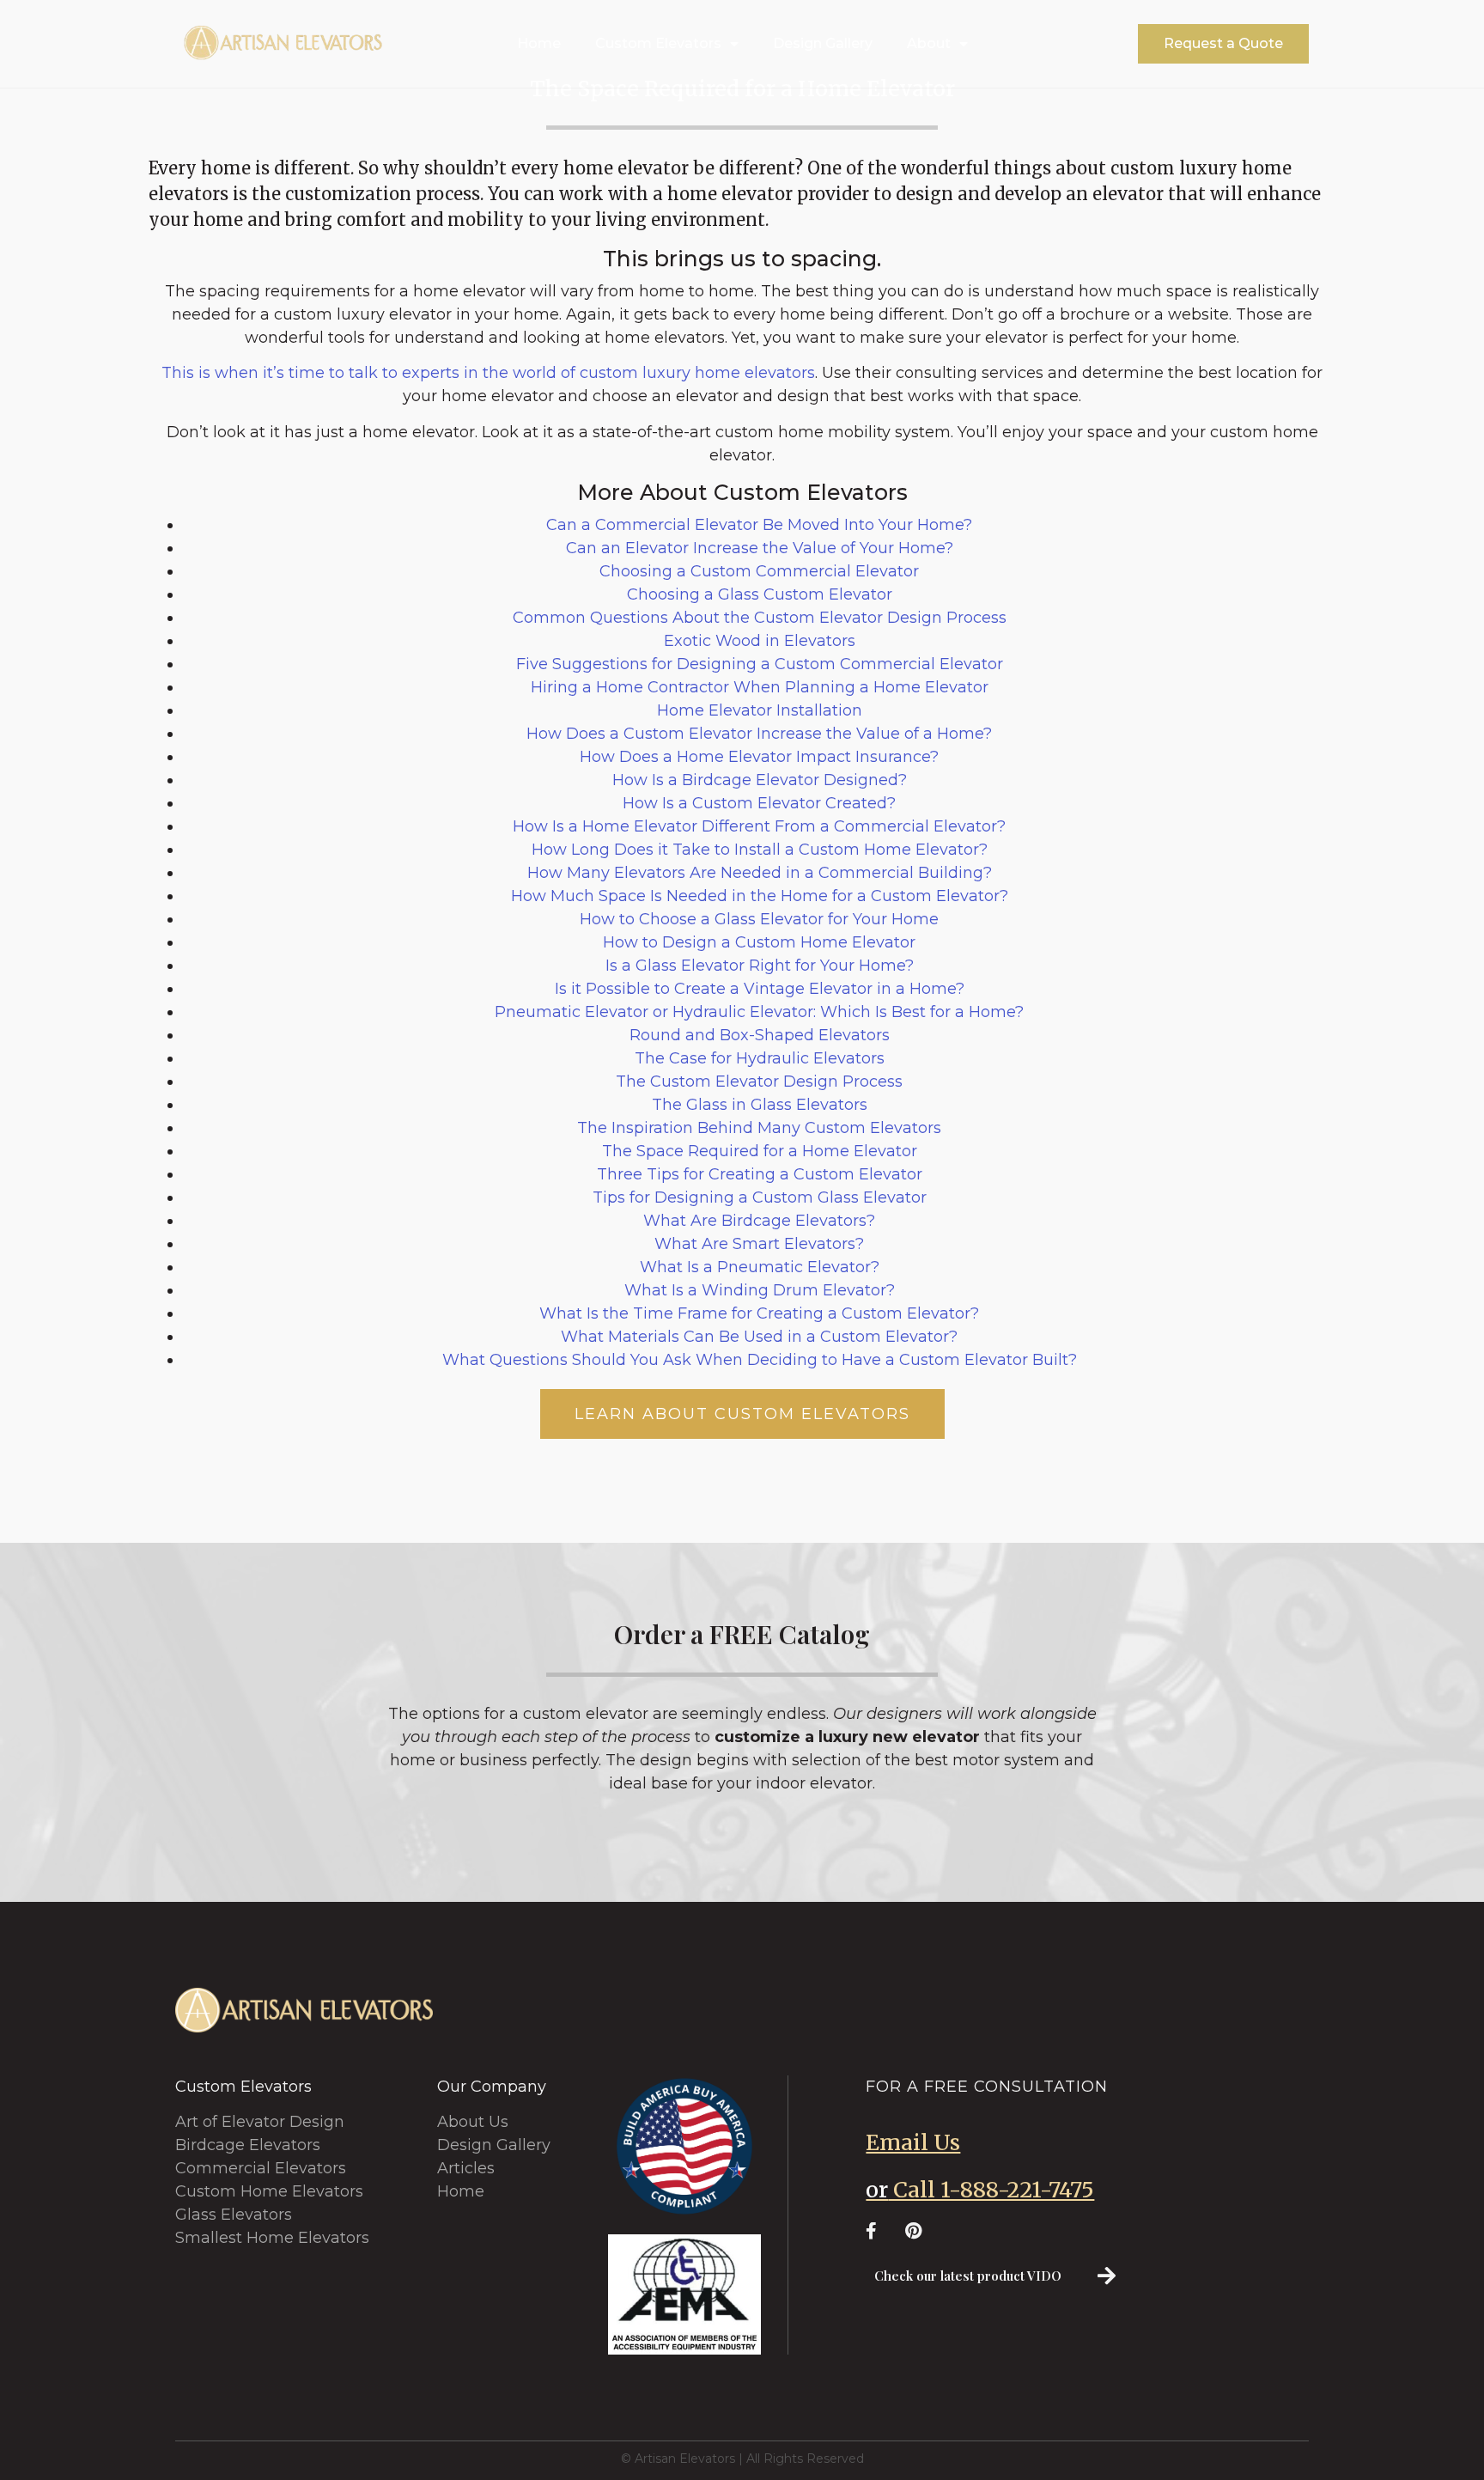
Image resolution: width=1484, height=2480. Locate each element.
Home (539, 43)
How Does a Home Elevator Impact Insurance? (759, 757)
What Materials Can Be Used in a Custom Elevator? (759, 1337)
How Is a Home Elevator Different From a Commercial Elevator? (759, 826)
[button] (1223, 44)
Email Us (913, 2142)
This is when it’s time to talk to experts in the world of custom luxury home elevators (488, 373)
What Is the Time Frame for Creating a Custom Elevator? (759, 1313)
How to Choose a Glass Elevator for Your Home (759, 919)
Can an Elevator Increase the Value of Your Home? (760, 548)
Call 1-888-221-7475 (980, 2190)
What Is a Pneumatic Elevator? (760, 1267)
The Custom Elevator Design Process (759, 1082)
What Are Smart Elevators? (759, 1244)
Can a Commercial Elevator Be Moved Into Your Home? (759, 525)
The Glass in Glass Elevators (760, 1105)
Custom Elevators (658, 43)
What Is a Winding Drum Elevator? (760, 1290)
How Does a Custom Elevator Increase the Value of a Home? (759, 734)
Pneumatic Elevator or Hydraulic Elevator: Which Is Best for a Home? (759, 1012)
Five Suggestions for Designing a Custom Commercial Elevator (760, 664)
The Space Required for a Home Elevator (760, 1151)
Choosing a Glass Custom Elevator (760, 594)
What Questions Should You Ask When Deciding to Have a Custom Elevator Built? (760, 1360)
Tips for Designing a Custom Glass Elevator (760, 1197)
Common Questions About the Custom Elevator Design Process (760, 618)
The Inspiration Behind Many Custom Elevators (759, 1128)
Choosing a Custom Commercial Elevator (759, 571)
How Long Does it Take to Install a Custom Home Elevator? (760, 850)
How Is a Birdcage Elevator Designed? (760, 780)
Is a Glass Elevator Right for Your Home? (760, 966)
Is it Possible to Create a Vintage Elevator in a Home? (760, 989)
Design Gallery (823, 43)
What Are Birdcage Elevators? (759, 1221)
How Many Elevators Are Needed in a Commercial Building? (760, 873)
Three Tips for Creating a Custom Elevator (760, 1174)
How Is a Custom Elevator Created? (759, 803)
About (929, 43)
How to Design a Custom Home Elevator (759, 942)
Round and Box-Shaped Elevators (760, 1035)
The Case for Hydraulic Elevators (760, 1058)
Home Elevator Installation (760, 710)
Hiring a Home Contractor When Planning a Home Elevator (760, 687)
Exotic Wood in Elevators (760, 641)
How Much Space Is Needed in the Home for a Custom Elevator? (760, 896)
